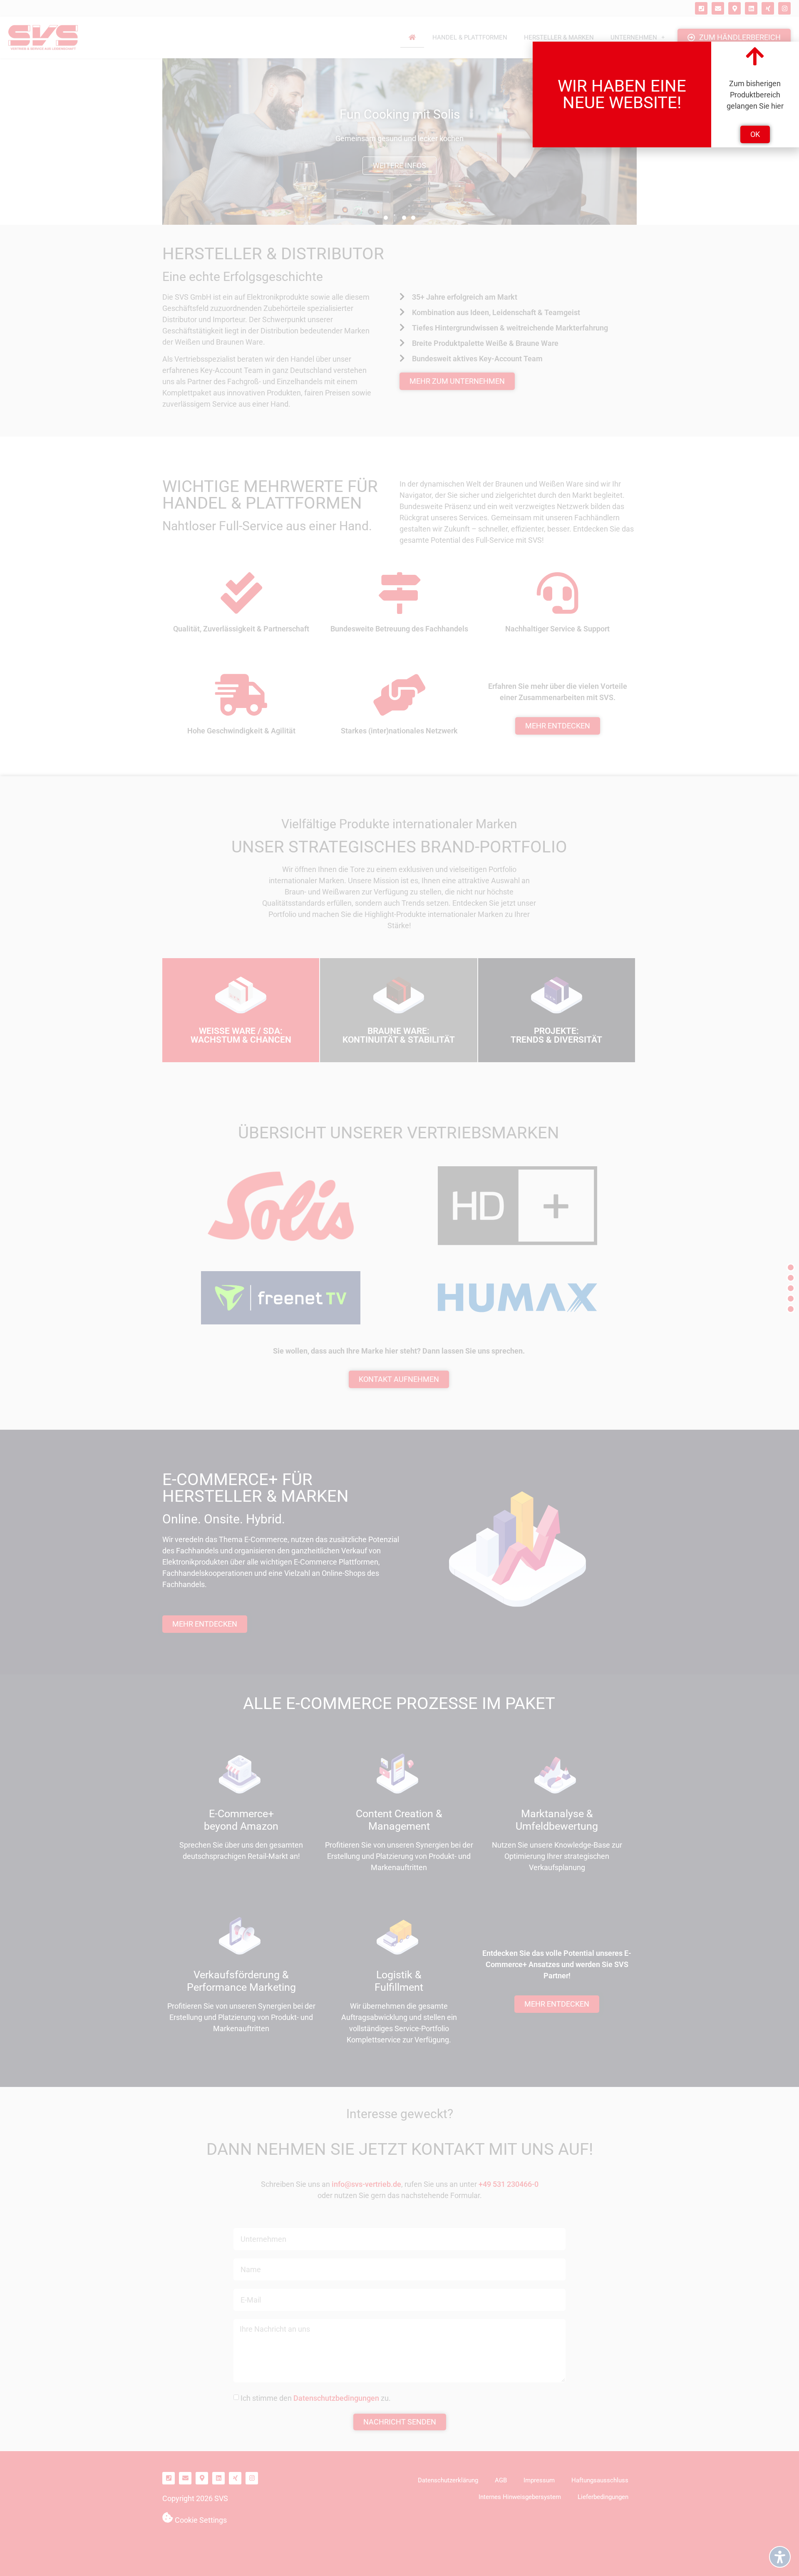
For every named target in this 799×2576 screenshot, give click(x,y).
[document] (399, 1288)
